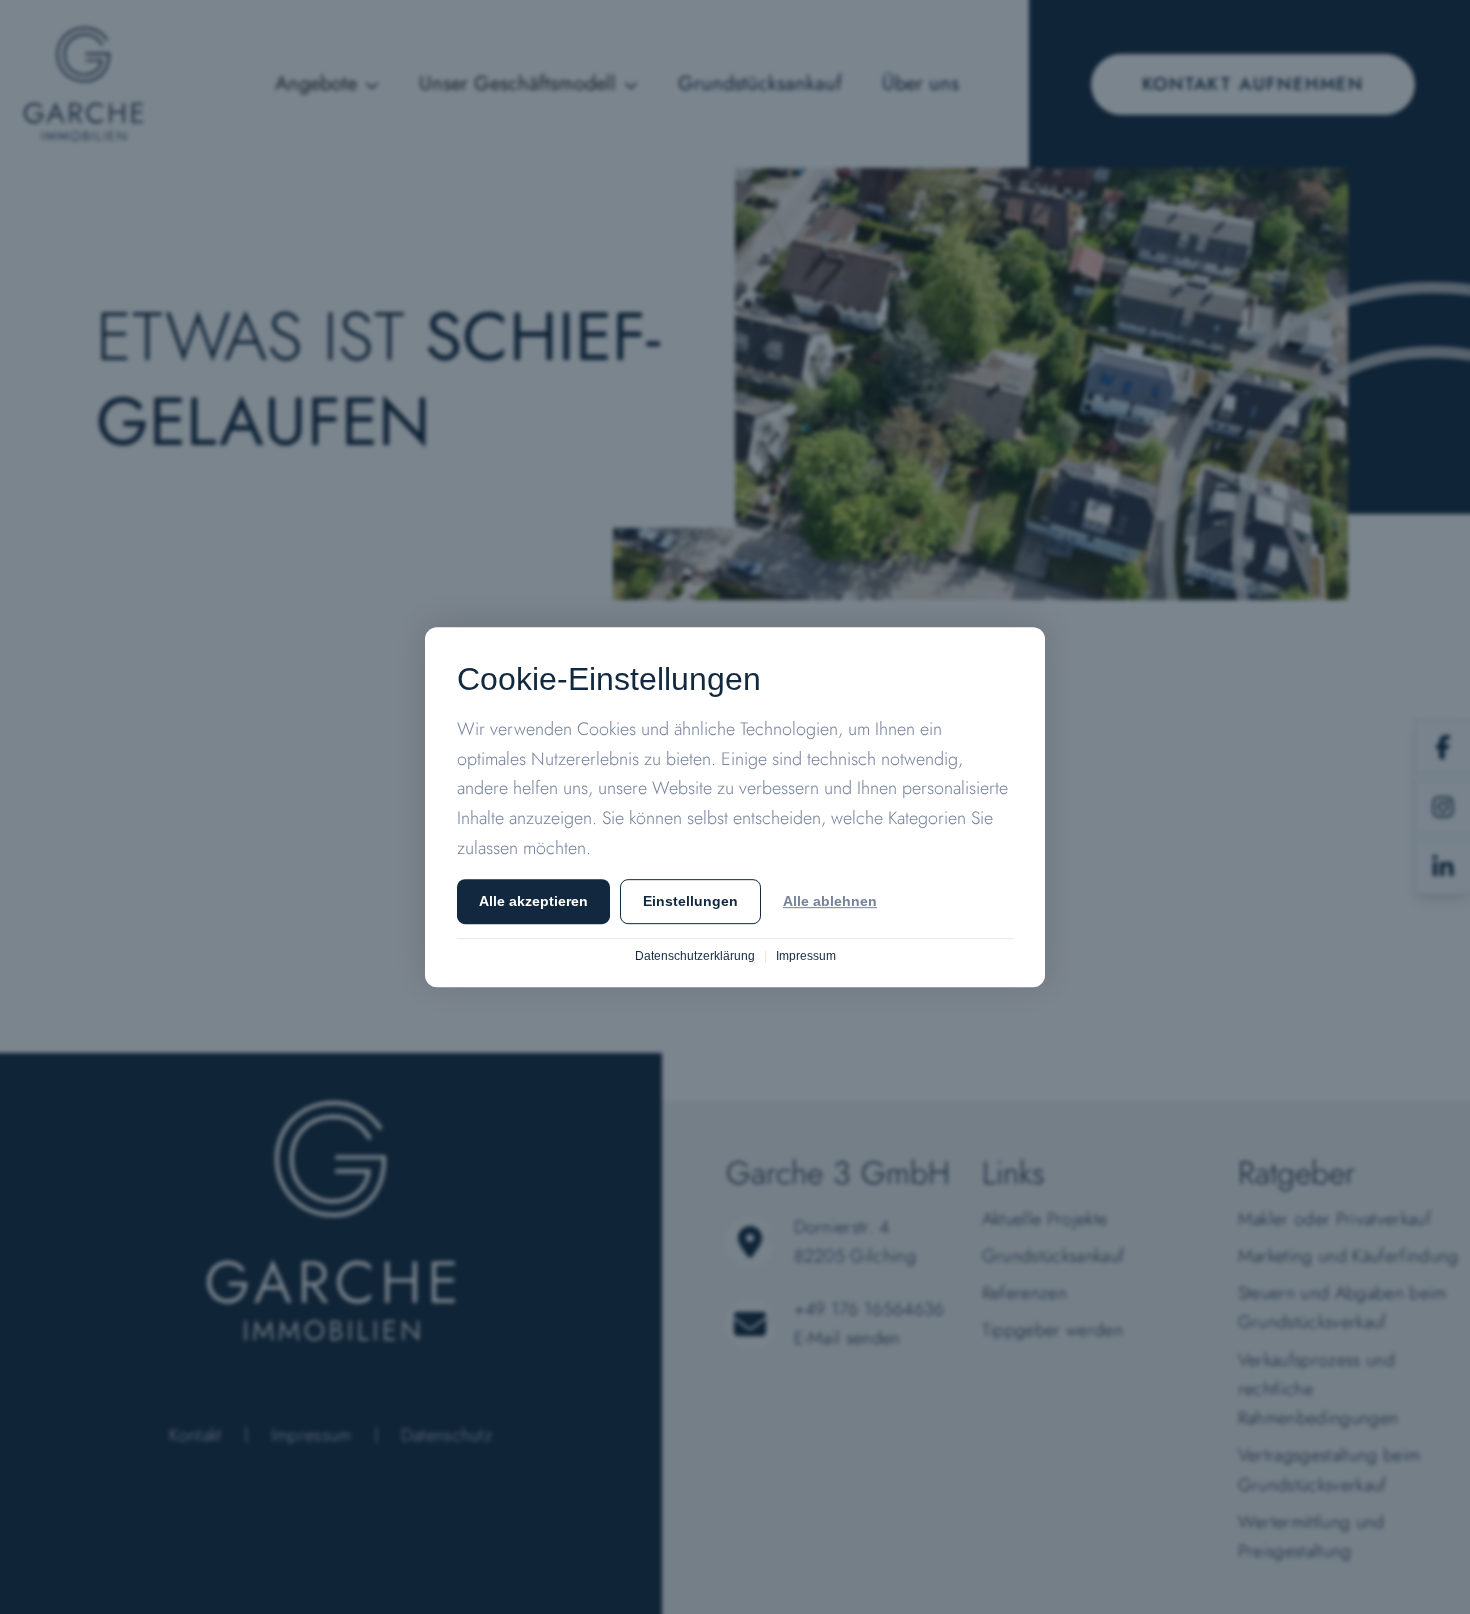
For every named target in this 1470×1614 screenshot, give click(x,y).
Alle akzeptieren (533, 902)
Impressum (806, 956)
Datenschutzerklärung (695, 956)
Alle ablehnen (830, 902)
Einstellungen (690, 902)
